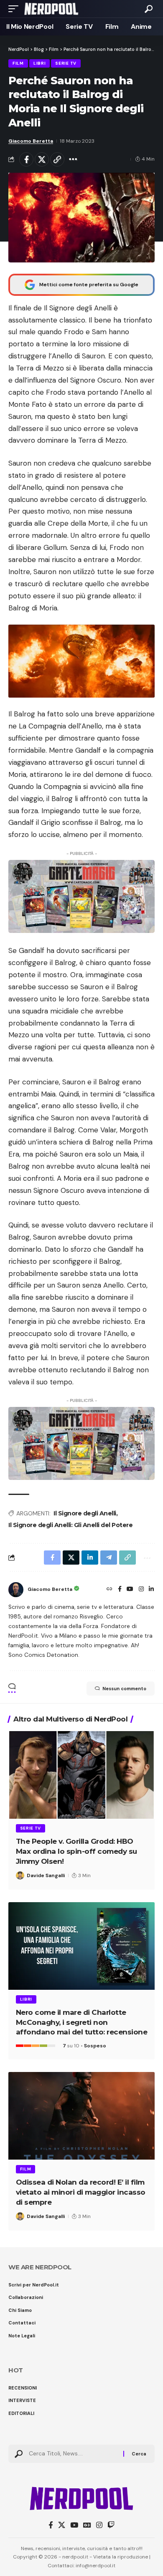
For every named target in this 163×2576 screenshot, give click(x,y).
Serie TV (66, 63)
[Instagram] (141, 1590)
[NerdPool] (51, 9)
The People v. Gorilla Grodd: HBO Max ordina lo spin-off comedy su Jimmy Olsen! (76, 1851)
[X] (62, 2525)
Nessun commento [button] (124, 1689)
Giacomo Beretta (31, 141)
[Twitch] (111, 2525)
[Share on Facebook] (26, 159)
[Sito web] (110, 1590)
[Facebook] (120, 1590)
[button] (15, 9)
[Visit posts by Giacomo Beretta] (16, 1590)
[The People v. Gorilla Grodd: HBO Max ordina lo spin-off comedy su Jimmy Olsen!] (81, 1775)
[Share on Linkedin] (90, 1558)
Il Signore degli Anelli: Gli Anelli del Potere (70, 1525)
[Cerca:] (73, 2454)
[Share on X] (42, 159)
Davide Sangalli (46, 1875)
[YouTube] (130, 1590)
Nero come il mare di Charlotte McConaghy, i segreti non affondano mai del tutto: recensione (82, 2022)
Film (18, 63)
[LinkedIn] (151, 1590)
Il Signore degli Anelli (85, 1513)
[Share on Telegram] (109, 1558)
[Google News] (87, 2525)
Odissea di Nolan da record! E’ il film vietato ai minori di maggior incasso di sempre (81, 2192)
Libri (40, 63)
